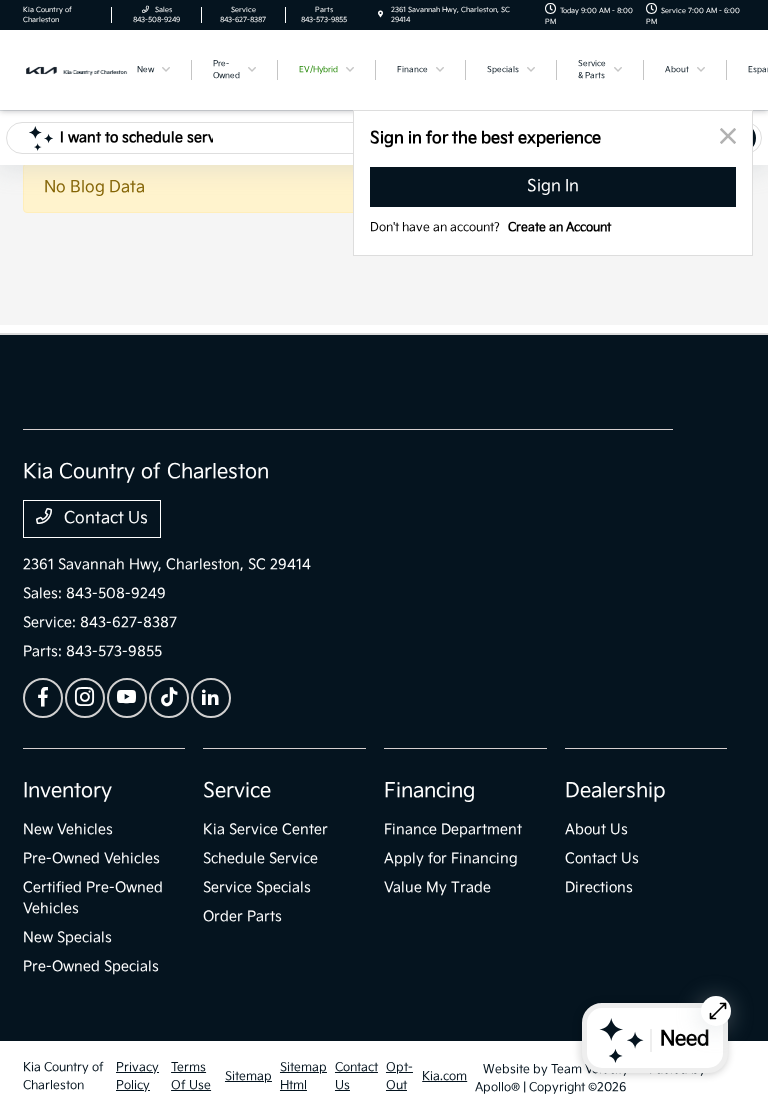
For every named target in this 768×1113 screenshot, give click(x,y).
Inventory (67, 791)
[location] (380, 15)
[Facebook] (43, 698)
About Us (596, 829)
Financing (429, 791)
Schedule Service (260, 858)
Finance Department (453, 829)
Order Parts (242, 916)
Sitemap (248, 1076)
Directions (599, 887)
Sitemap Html (303, 1076)
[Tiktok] (169, 698)
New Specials (67, 937)
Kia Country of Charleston (63, 1076)
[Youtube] (127, 698)
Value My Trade (437, 887)
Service (237, 791)
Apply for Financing (451, 858)
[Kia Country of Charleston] (77, 69)
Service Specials (257, 887)
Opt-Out (399, 1076)
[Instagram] (85, 698)
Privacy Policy (137, 1076)
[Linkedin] (211, 698)
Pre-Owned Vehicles (91, 858)
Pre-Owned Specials (91, 966)
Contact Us (104, 518)
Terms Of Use (191, 1076)
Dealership (615, 791)
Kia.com (444, 1076)
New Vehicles (68, 829)
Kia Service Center (265, 829)
